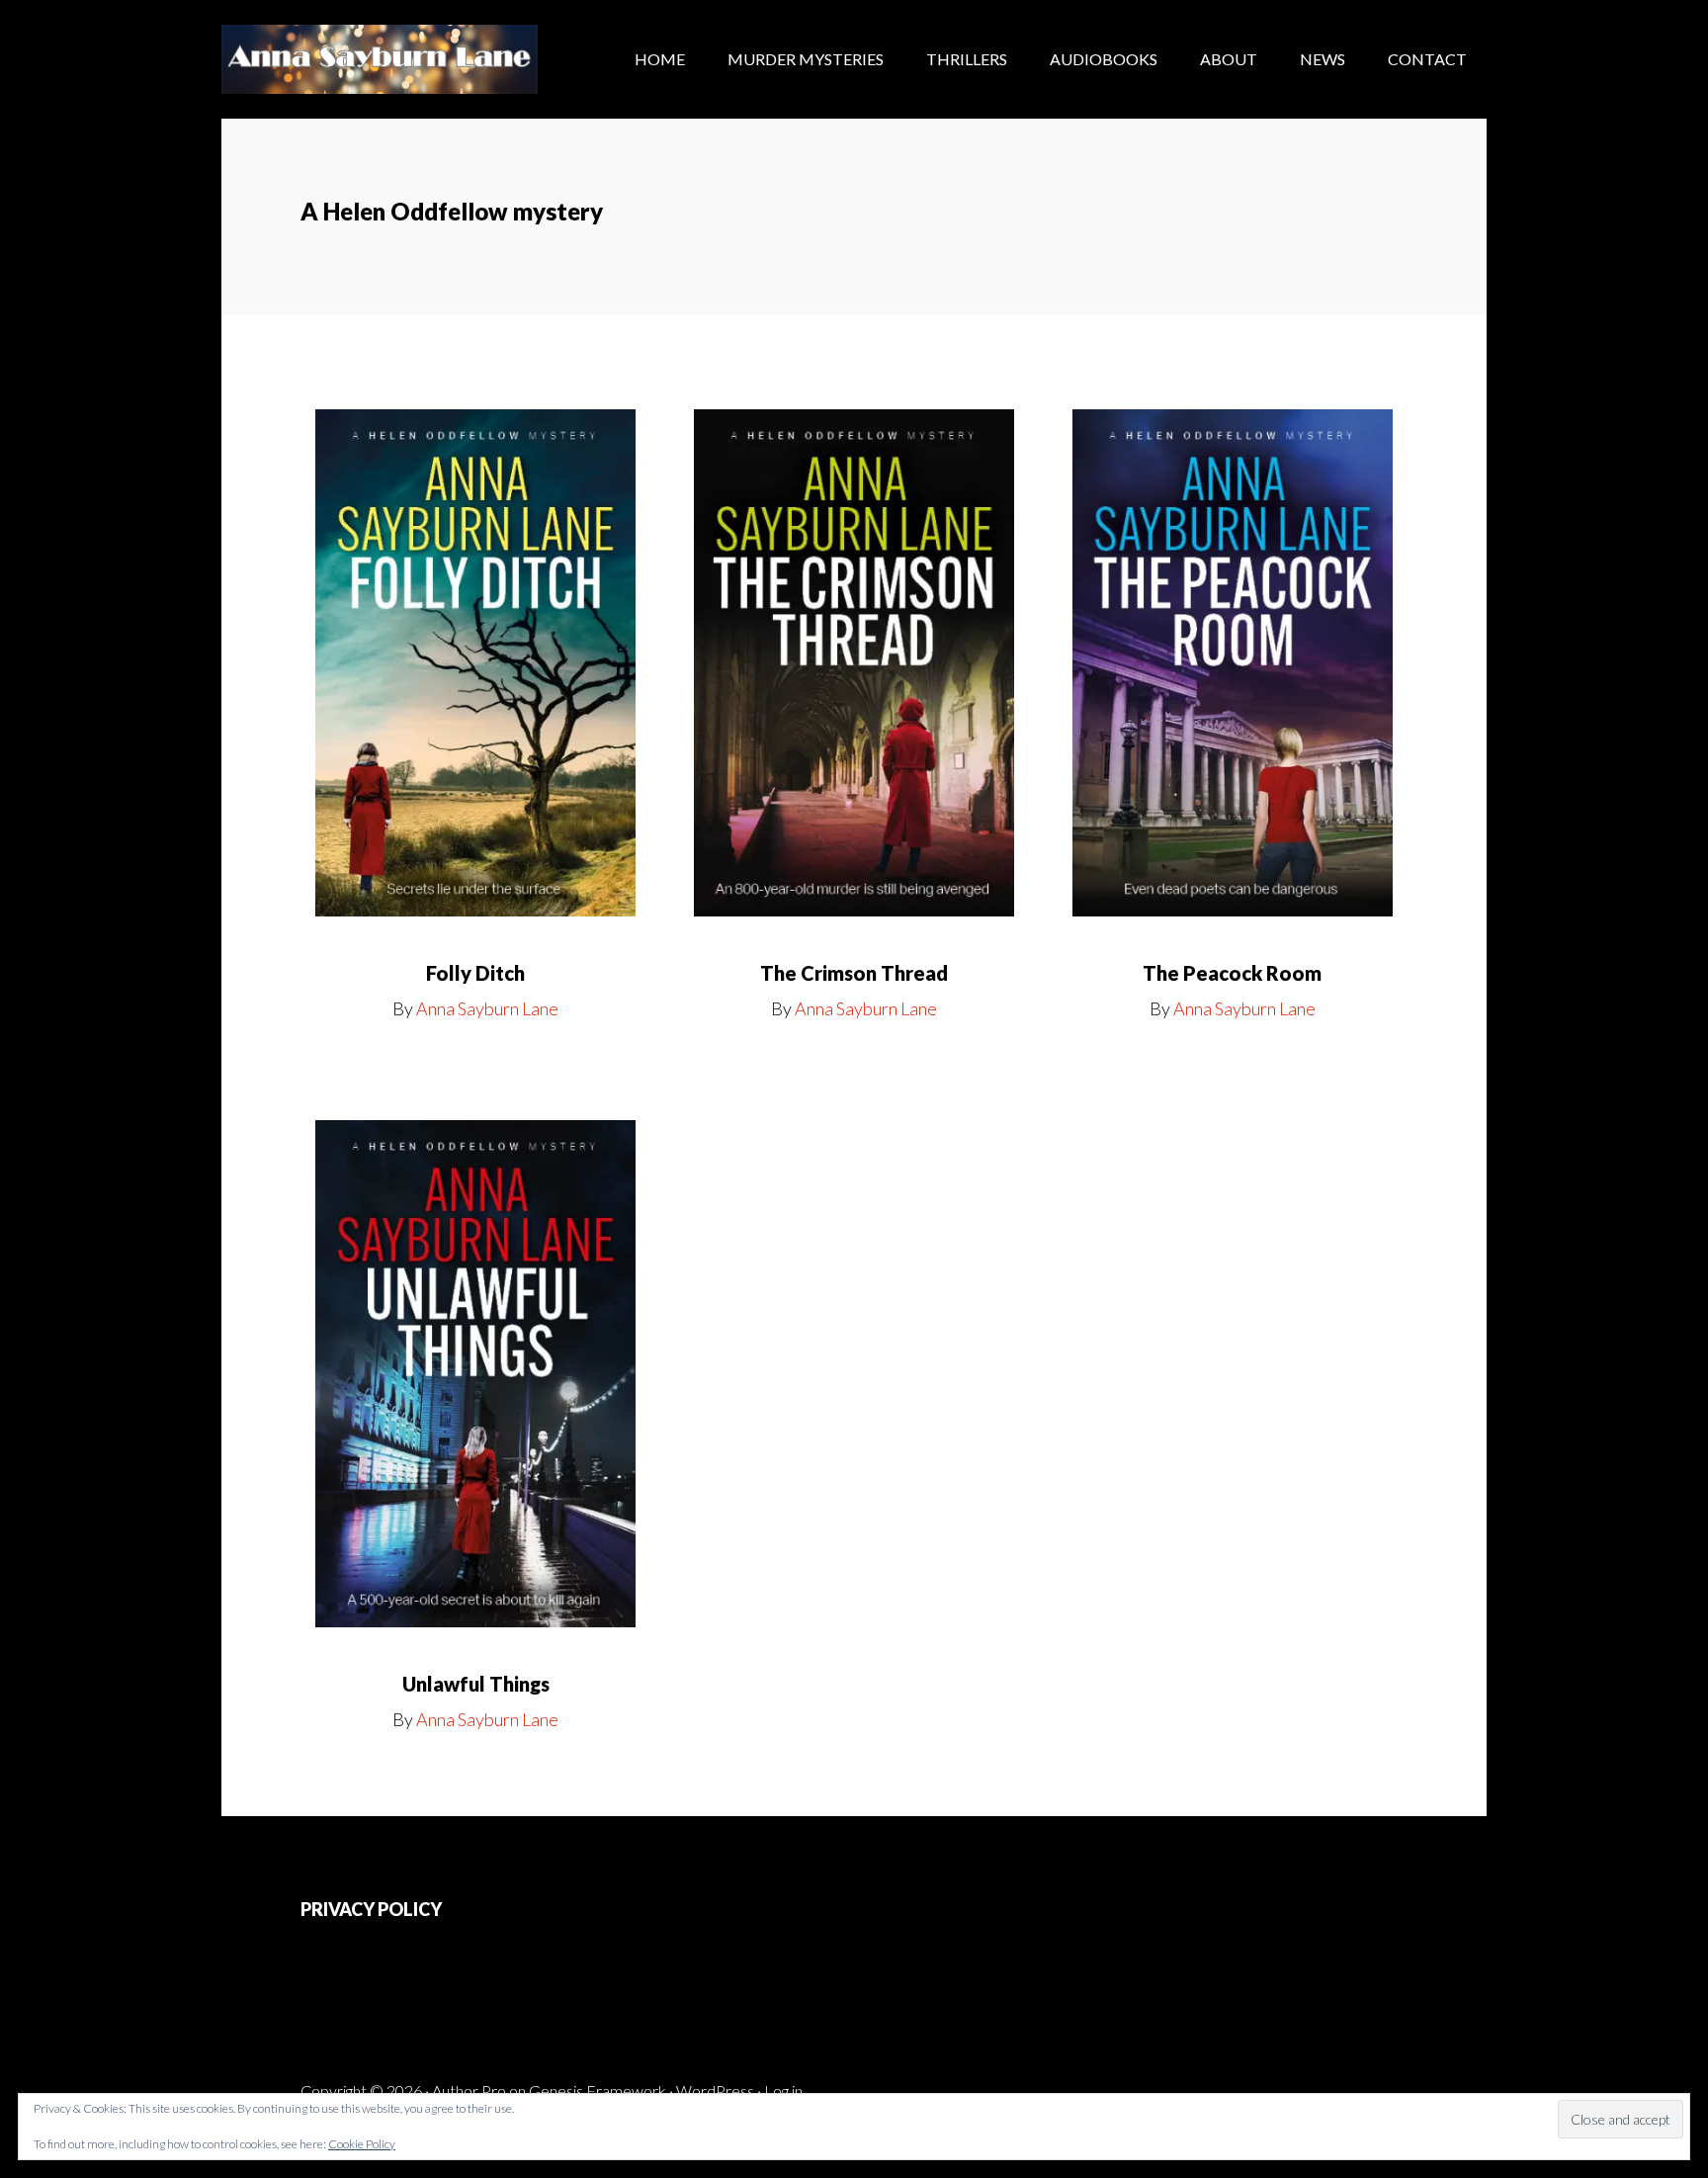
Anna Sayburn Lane (380, 59)
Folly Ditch (475, 973)
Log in (783, 2091)
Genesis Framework (598, 2091)
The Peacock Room (1232, 973)
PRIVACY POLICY (371, 1909)
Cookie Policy (362, 2144)
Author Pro (469, 2091)
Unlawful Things (476, 1684)
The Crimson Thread (854, 973)
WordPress (715, 2091)
